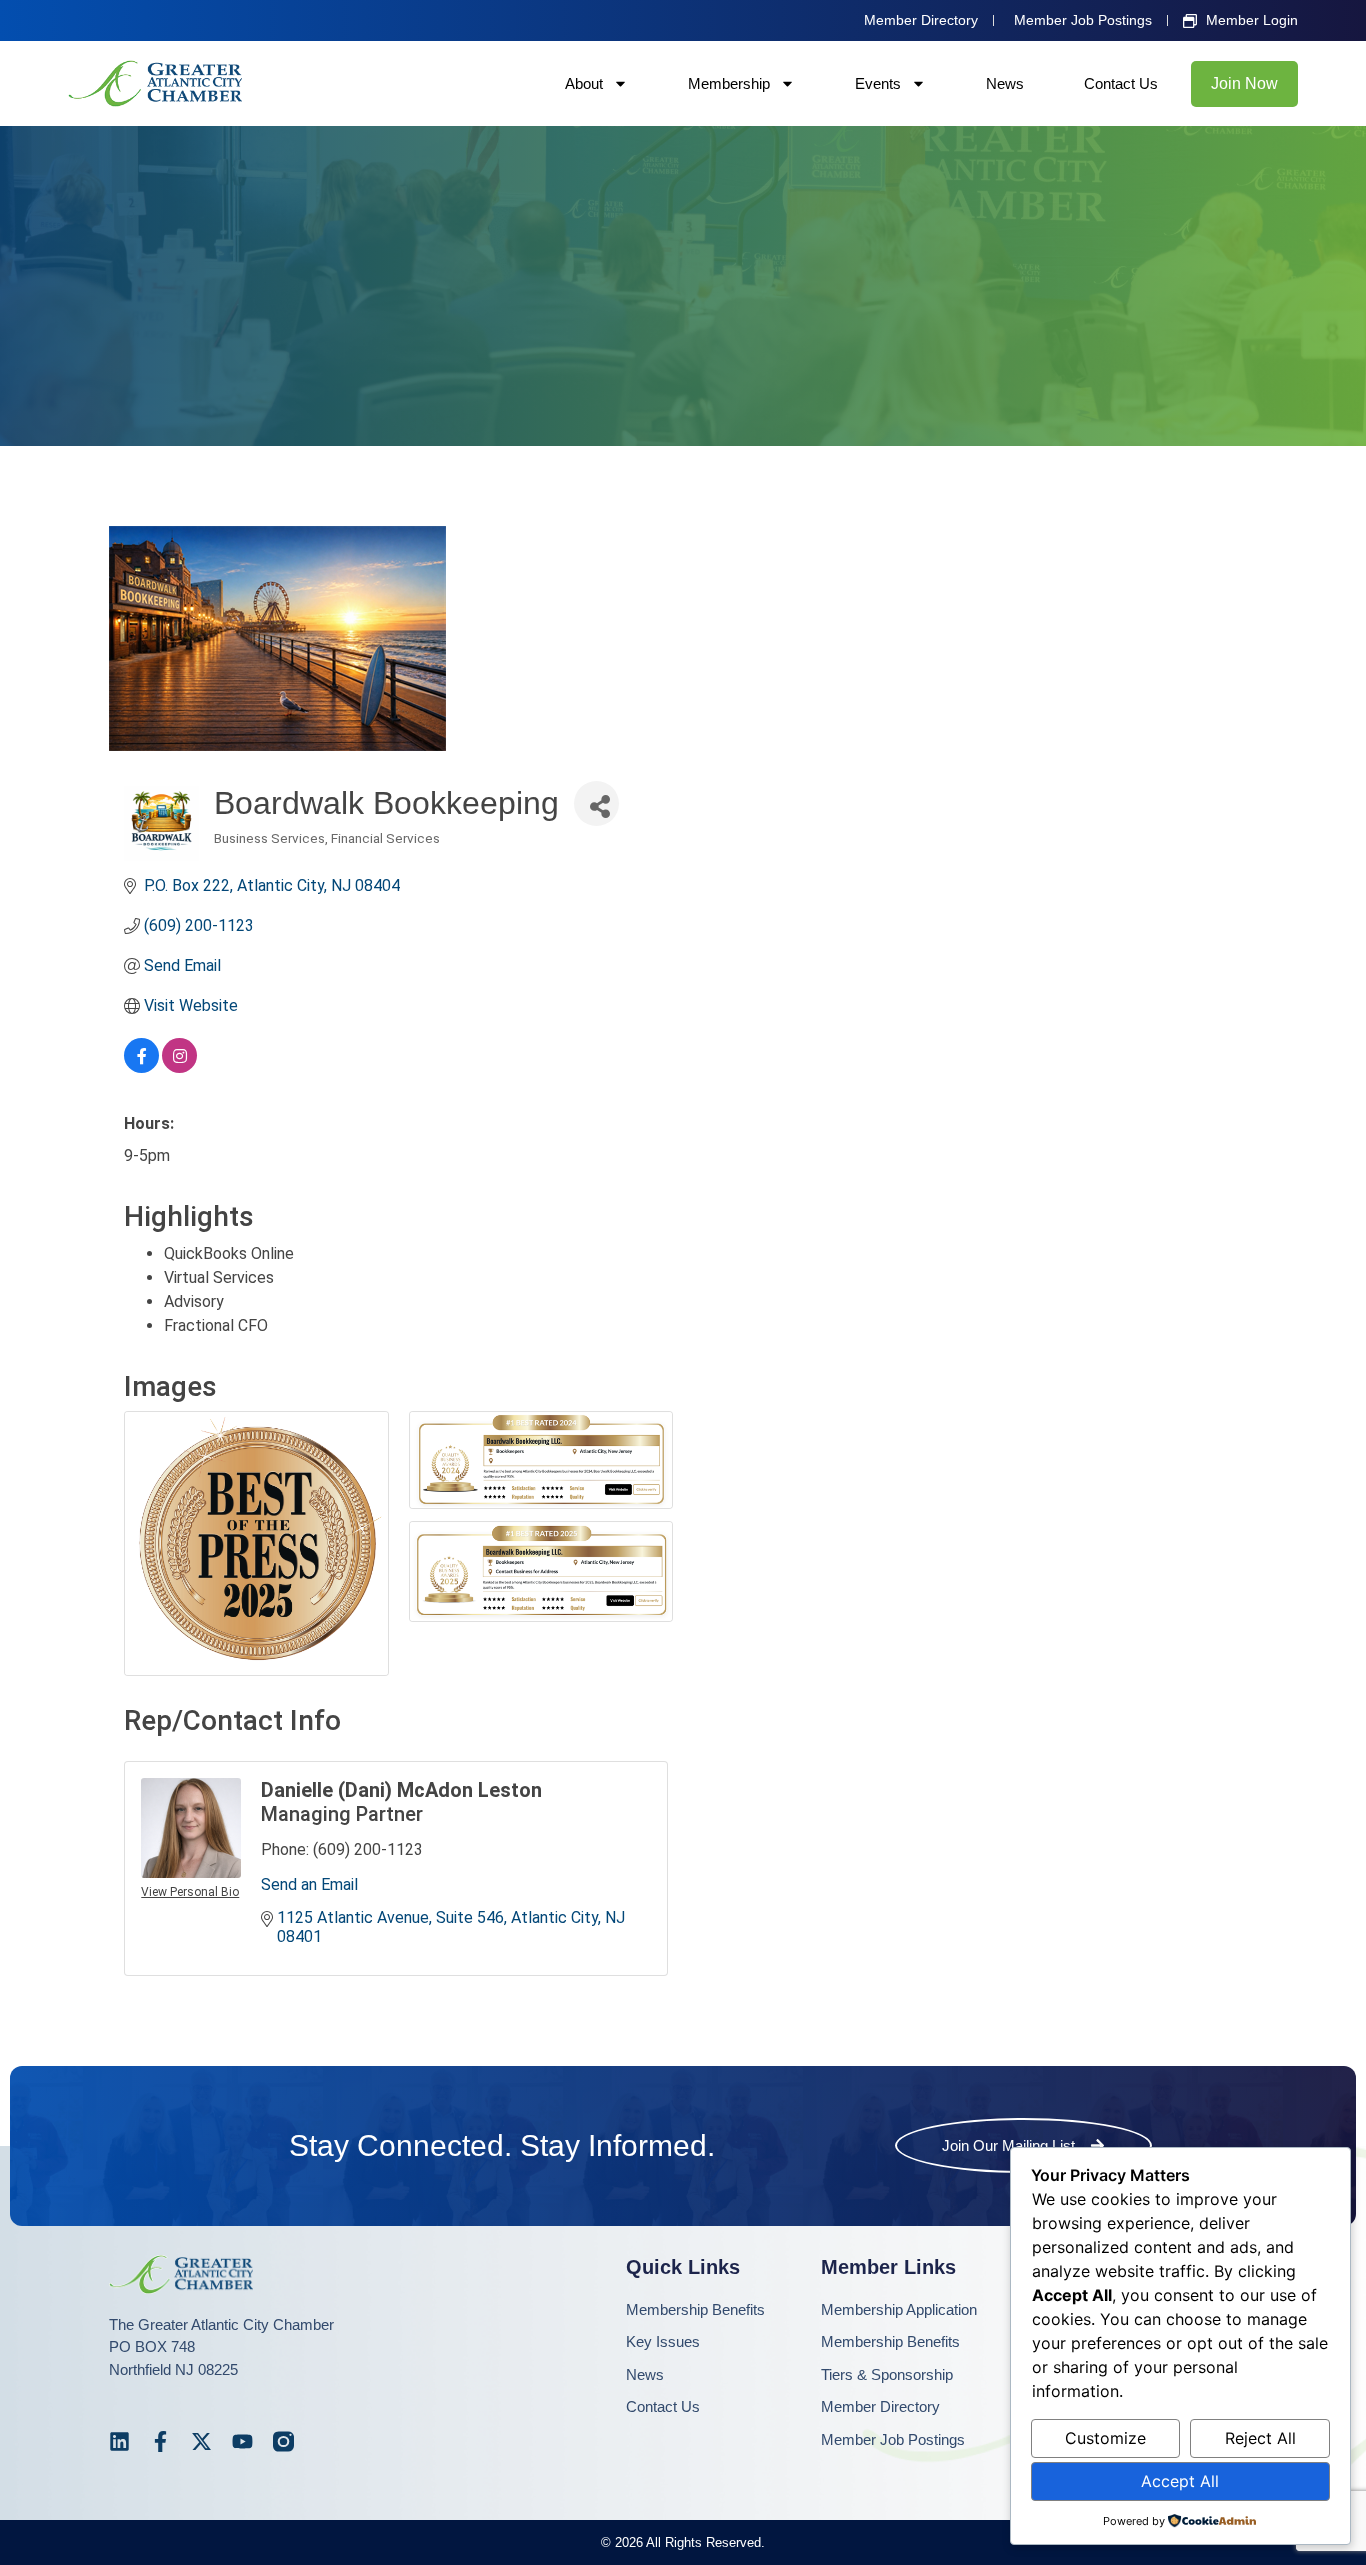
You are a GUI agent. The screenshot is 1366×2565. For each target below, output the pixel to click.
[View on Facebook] (141, 1067)
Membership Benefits (695, 2309)
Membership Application (899, 2309)
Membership (729, 83)
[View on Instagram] (179, 1067)
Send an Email (309, 1884)
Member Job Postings (893, 2439)
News (1005, 83)
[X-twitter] (201, 2441)
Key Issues (663, 2341)
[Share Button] (596, 803)
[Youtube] (242, 2441)
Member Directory (880, 2406)
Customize (1105, 2438)
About (584, 83)
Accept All (1180, 2481)
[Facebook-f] (160, 2441)
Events (878, 83)
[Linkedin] (119, 2441)
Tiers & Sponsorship (887, 2374)
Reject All (1260, 2438)
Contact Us (1121, 83)
